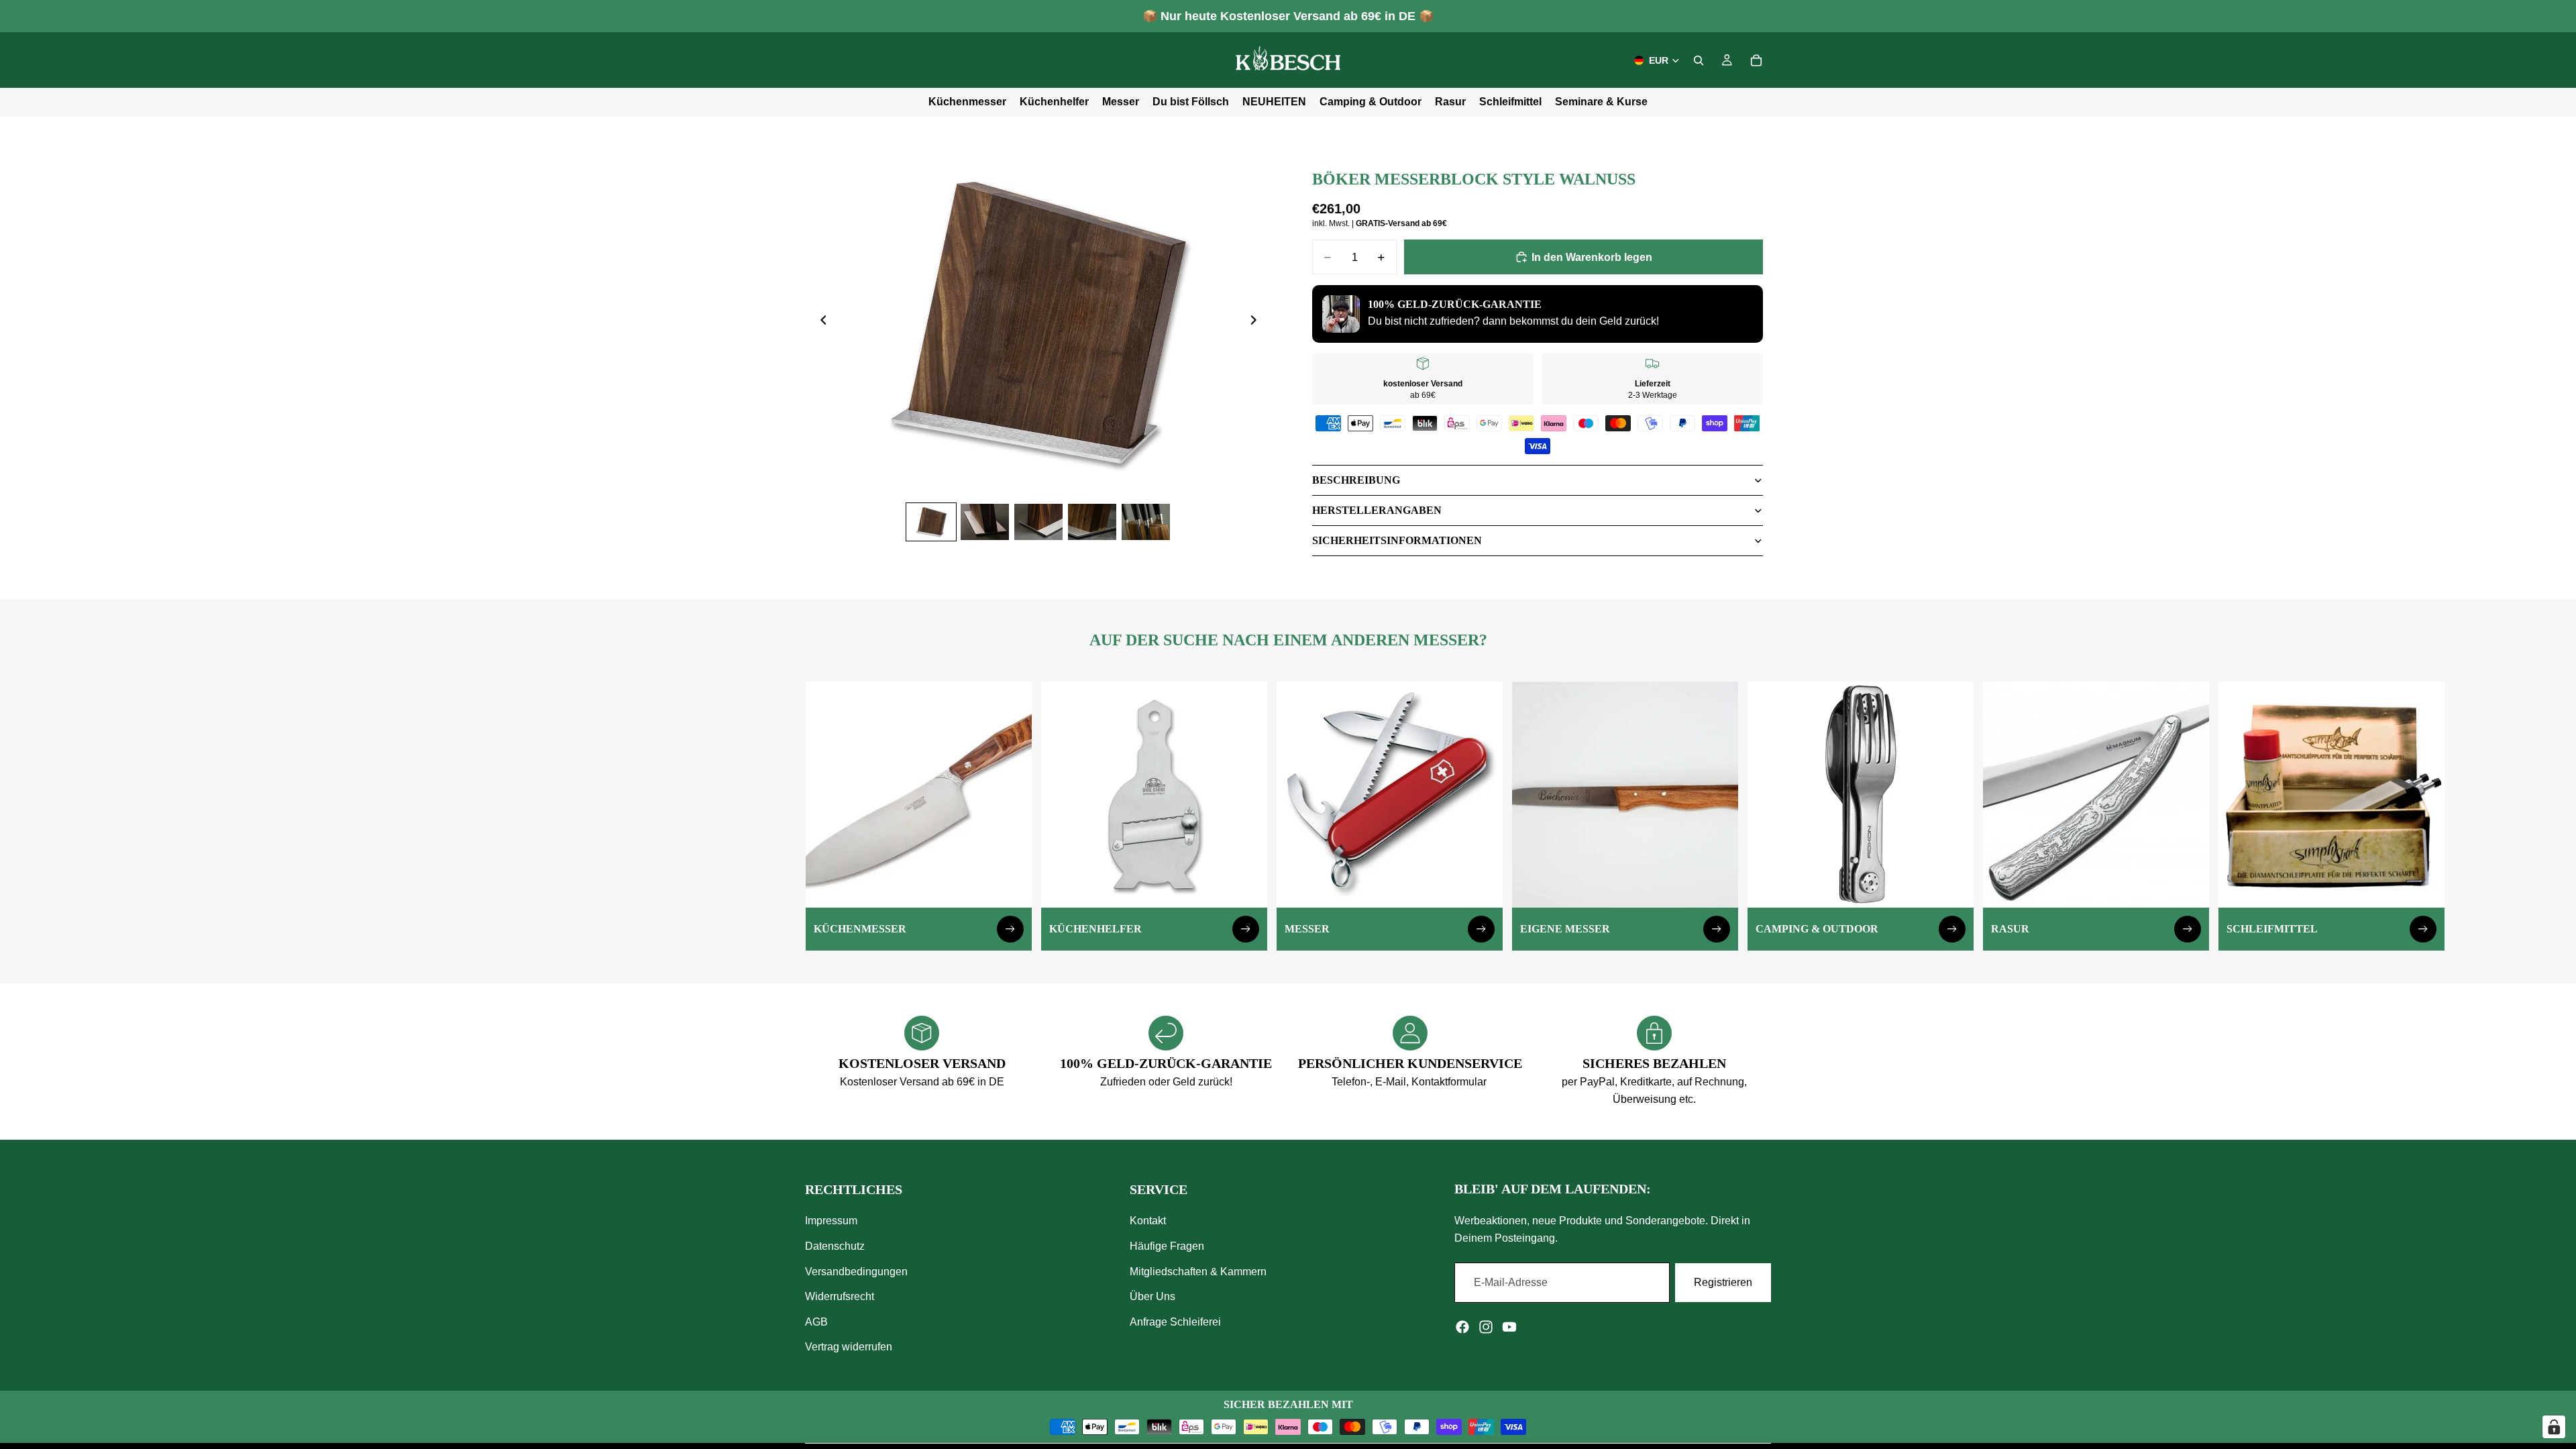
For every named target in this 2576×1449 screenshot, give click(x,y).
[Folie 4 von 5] (1092, 522)
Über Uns (1152, 1297)
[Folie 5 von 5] (1146, 522)
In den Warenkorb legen (1592, 257)
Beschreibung (1356, 480)
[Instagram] (1486, 1327)
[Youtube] (1509, 1327)
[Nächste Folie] (1257, 323)
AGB (816, 1322)
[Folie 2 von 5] (985, 522)
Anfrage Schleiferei (1175, 1322)
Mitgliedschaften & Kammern (1198, 1272)
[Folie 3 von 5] (1038, 522)
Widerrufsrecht (840, 1297)
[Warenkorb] (1756, 60)
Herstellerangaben (1377, 510)
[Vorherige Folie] (820, 323)
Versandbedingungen (856, 1272)
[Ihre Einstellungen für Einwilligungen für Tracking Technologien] (2554, 1427)
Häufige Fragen (1167, 1246)
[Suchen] (1699, 60)
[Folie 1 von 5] (931, 522)
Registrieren (1723, 1283)
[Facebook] (1462, 1327)
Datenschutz (835, 1246)
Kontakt (1148, 1221)
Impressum (831, 1221)
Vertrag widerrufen (849, 1347)
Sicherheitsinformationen (1397, 540)
